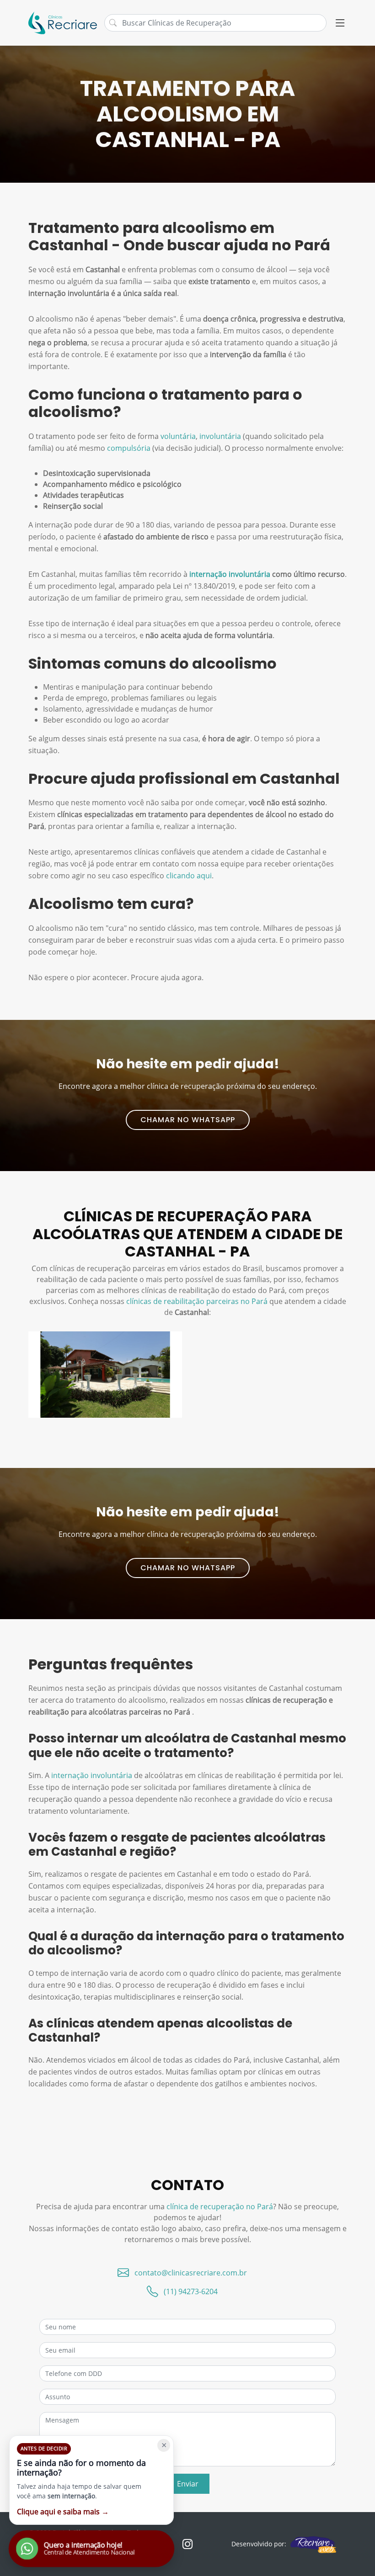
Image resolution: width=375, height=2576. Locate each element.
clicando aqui (189, 876)
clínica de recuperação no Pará (220, 2206)
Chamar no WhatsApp (188, 1120)
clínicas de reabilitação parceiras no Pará (197, 1301)
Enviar (188, 2484)
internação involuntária (230, 574)
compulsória (129, 448)
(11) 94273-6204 (191, 2291)
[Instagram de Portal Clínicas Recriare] (187, 2544)
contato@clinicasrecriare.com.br (191, 2273)
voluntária (178, 436)
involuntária (220, 436)
